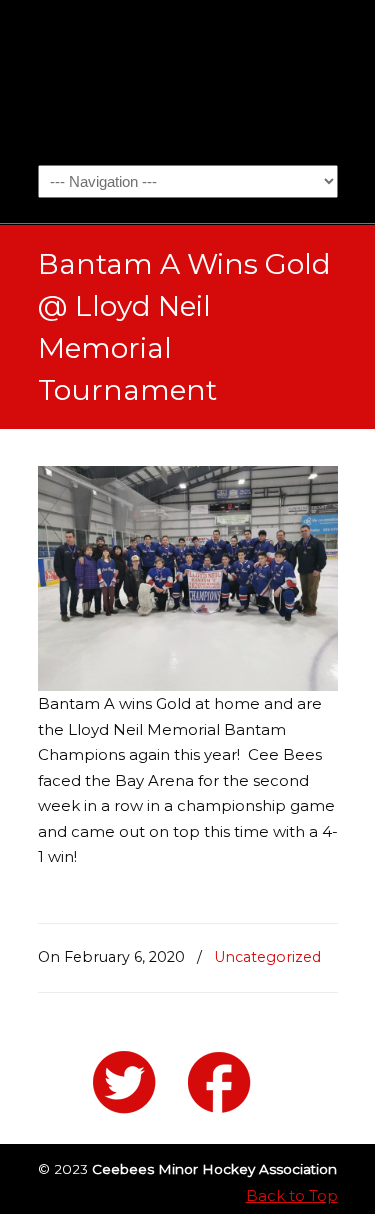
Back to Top (292, 1195)
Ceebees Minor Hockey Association (188, 81)
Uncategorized (267, 957)
